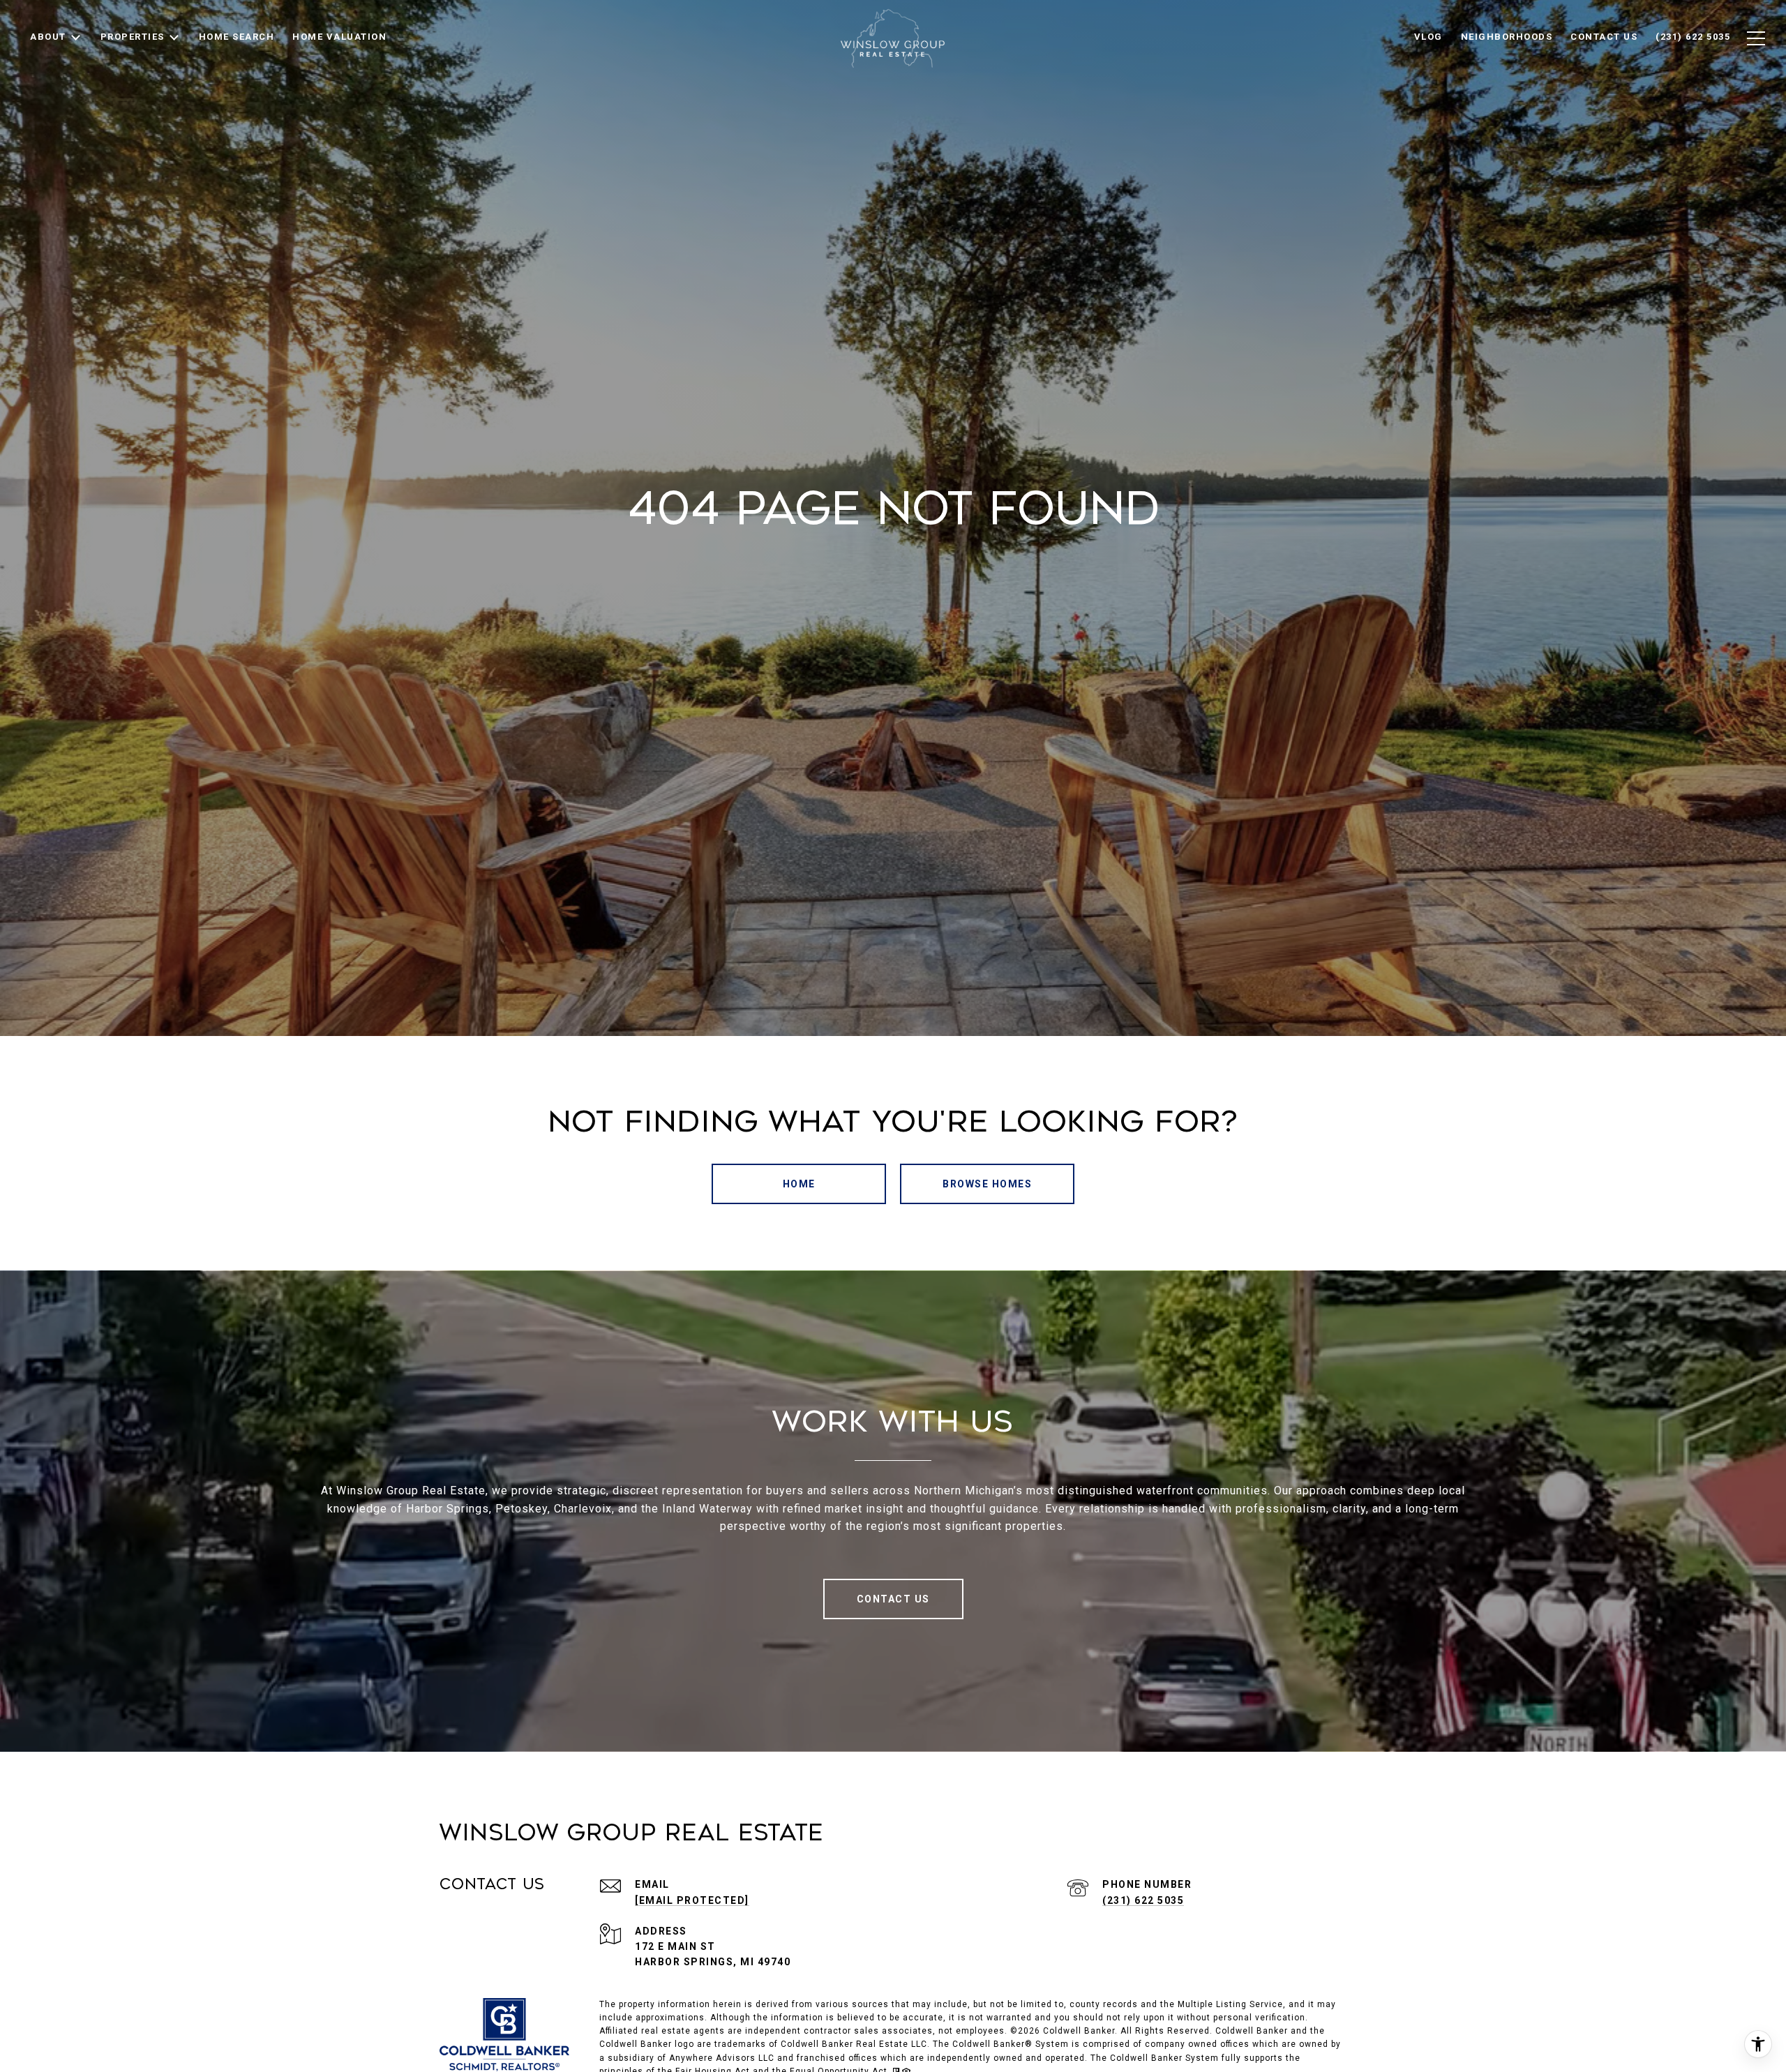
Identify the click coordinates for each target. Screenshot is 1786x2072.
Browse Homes (987, 1184)
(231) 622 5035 (1143, 1900)
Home (799, 1184)
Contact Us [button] (893, 1599)
